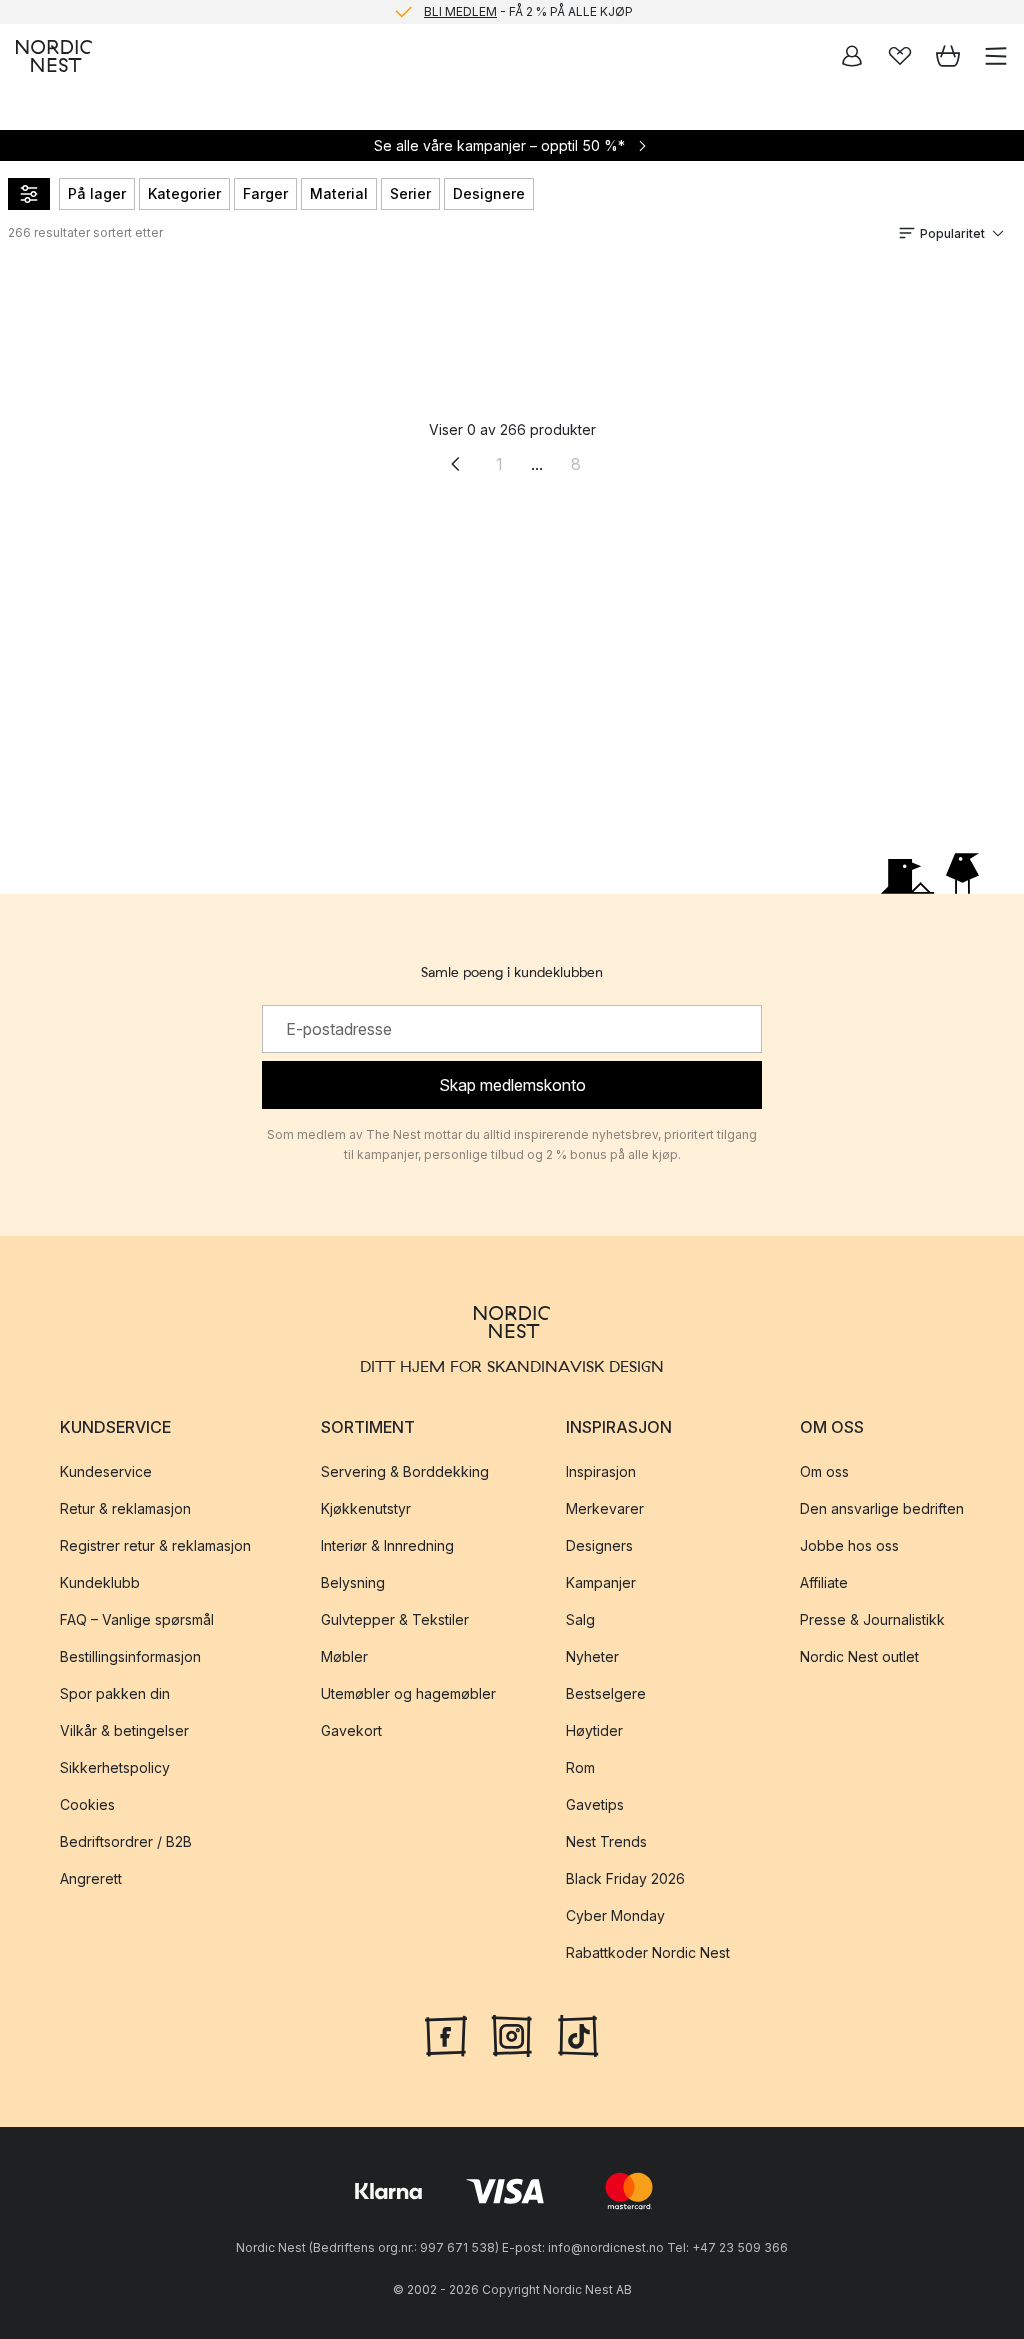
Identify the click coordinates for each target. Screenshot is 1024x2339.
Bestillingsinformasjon (130, 1656)
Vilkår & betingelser (124, 1730)
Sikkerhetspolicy (115, 1767)
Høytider (594, 1730)
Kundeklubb (100, 1582)
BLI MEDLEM (460, 11)
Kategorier (184, 193)
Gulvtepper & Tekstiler (395, 1619)
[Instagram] (512, 2034)
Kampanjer (601, 1582)
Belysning (353, 1582)
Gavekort (351, 1730)
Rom (580, 1767)
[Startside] (54, 56)
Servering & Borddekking (405, 1471)
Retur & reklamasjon (125, 1508)
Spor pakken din (115, 1693)
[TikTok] (578, 2034)
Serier (410, 193)
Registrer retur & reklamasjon (155, 1545)
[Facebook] (446, 2034)
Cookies (87, 1804)
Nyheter (592, 1656)
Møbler (344, 1656)
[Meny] (996, 56)
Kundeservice (106, 1471)
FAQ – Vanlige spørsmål (137, 1619)
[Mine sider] (852, 56)
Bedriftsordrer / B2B (126, 1841)
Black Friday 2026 (625, 1878)
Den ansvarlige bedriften (882, 1508)
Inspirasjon (601, 1471)
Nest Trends (606, 1841)
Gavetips (595, 1804)
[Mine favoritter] (900, 56)
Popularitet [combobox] (952, 233)
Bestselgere (606, 1693)
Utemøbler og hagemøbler (408, 1693)
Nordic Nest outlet (859, 1656)
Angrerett (91, 1878)
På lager (97, 193)
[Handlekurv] (948, 56)
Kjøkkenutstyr (366, 1508)
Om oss (824, 1471)
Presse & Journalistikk (872, 1619)
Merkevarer (605, 1508)
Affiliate (824, 1582)
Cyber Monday (615, 1915)
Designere (489, 193)
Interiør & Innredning (387, 1545)
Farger (265, 193)
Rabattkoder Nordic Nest (648, 1952)
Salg (580, 1619)
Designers (599, 1545)
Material (339, 193)
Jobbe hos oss (849, 1545)
